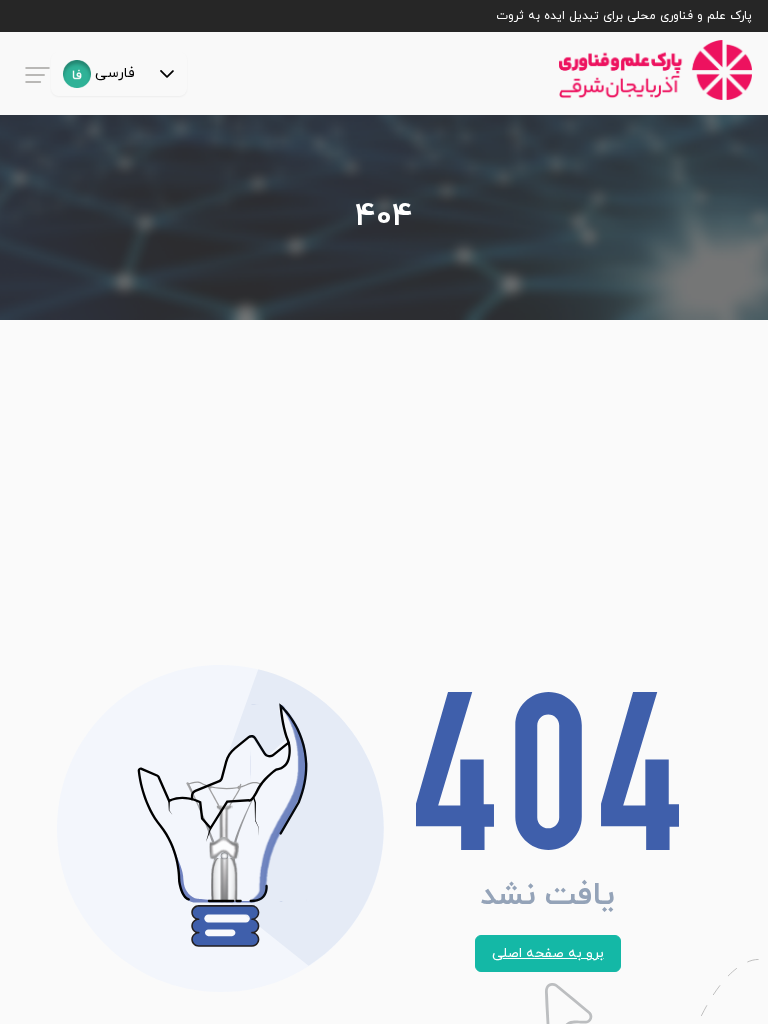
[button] (167, 74)
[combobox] (99, 74)
